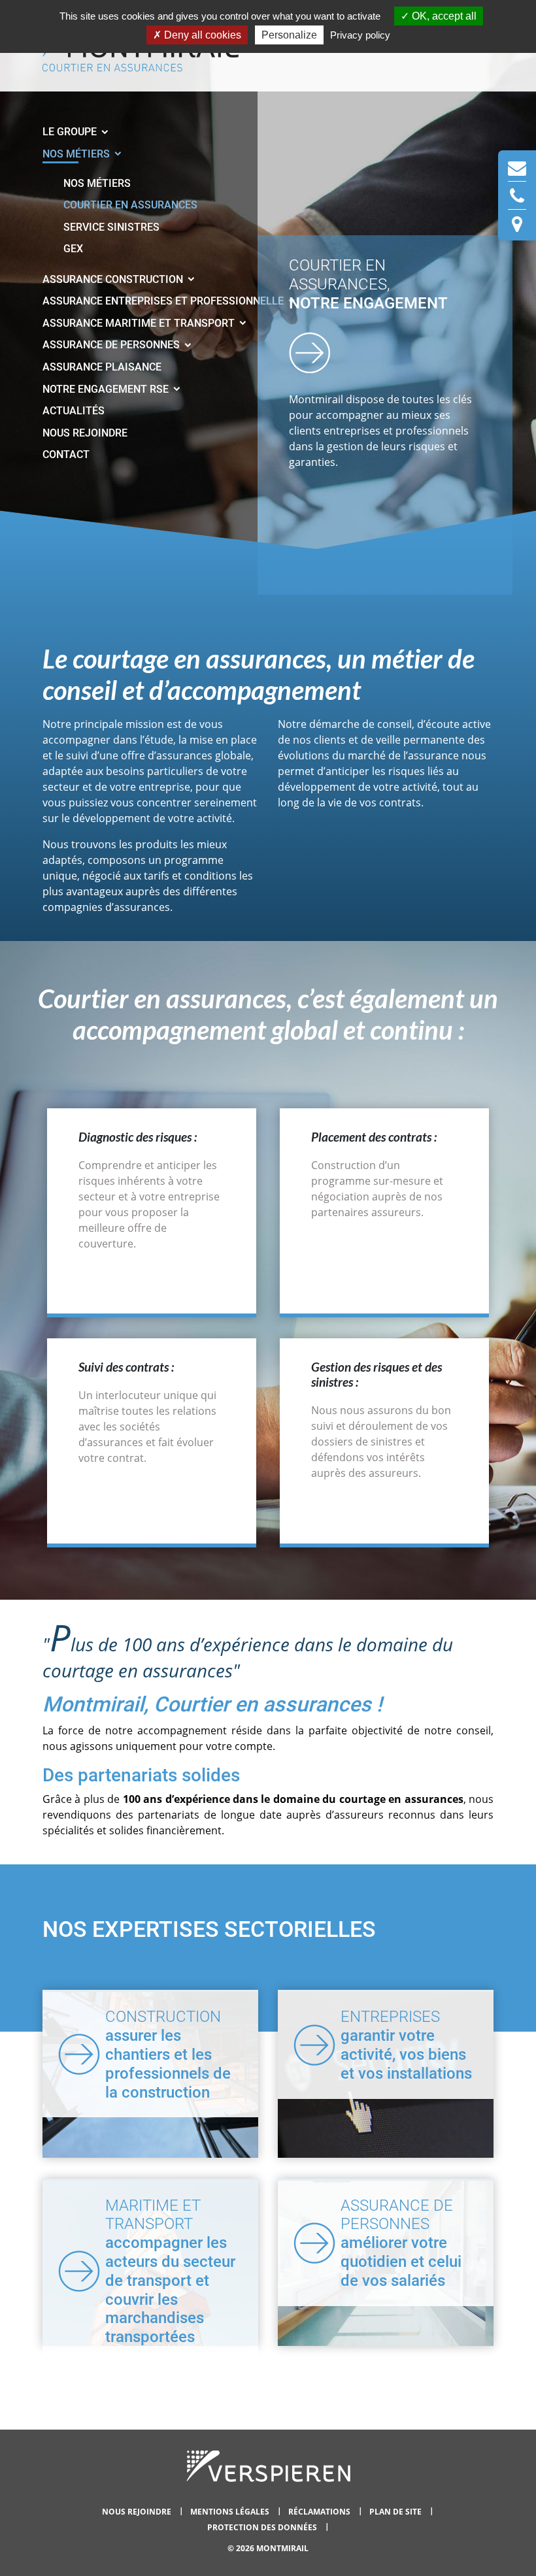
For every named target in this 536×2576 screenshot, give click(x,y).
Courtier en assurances (130, 205)
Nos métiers (77, 154)
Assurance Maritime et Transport (140, 323)
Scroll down (310, 352)
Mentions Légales (231, 2512)
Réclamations (320, 2512)
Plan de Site (396, 2512)
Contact (66, 454)
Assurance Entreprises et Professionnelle (164, 301)
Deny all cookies (201, 35)
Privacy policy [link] (360, 35)
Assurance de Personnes (112, 345)
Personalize (289, 35)
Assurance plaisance (102, 367)
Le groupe (71, 132)
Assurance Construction (114, 279)
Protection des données (263, 2527)
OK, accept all (443, 16)
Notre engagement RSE (107, 389)
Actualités (74, 411)
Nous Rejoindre (85, 433)
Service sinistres (111, 227)
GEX (73, 249)
